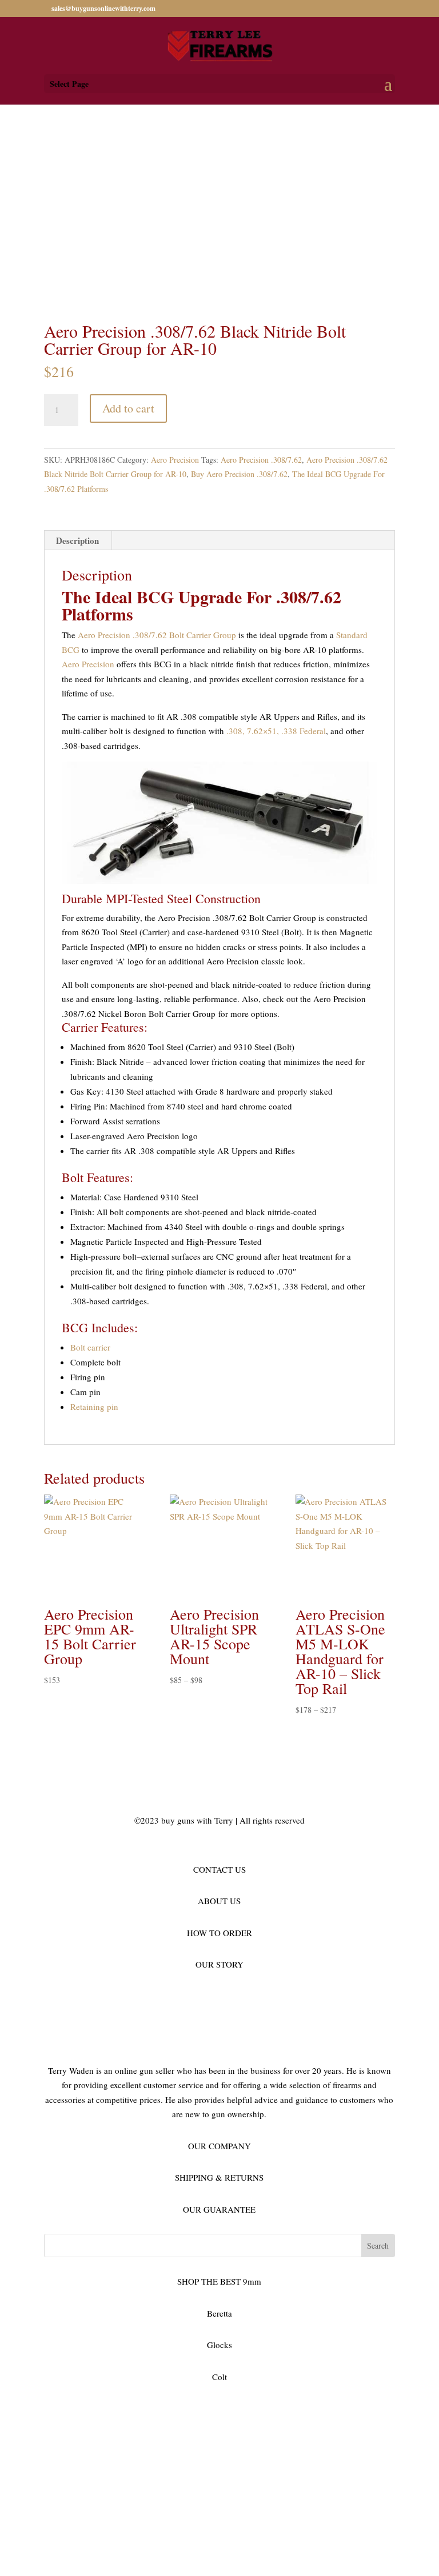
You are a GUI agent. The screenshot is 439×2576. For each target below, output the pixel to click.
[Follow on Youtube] (145, 2410)
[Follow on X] (76, 2410)
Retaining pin (94, 1407)
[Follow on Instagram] (99, 2410)
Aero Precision (175, 460)
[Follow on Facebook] (53, 2410)
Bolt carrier (90, 1347)
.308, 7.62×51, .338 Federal (276, 731)
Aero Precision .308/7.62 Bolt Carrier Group (157, 635)
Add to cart (128, 408)
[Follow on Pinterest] (122, 2410)
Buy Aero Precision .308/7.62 (239, 474)
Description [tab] (77, 540)
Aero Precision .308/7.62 (261, 460)
